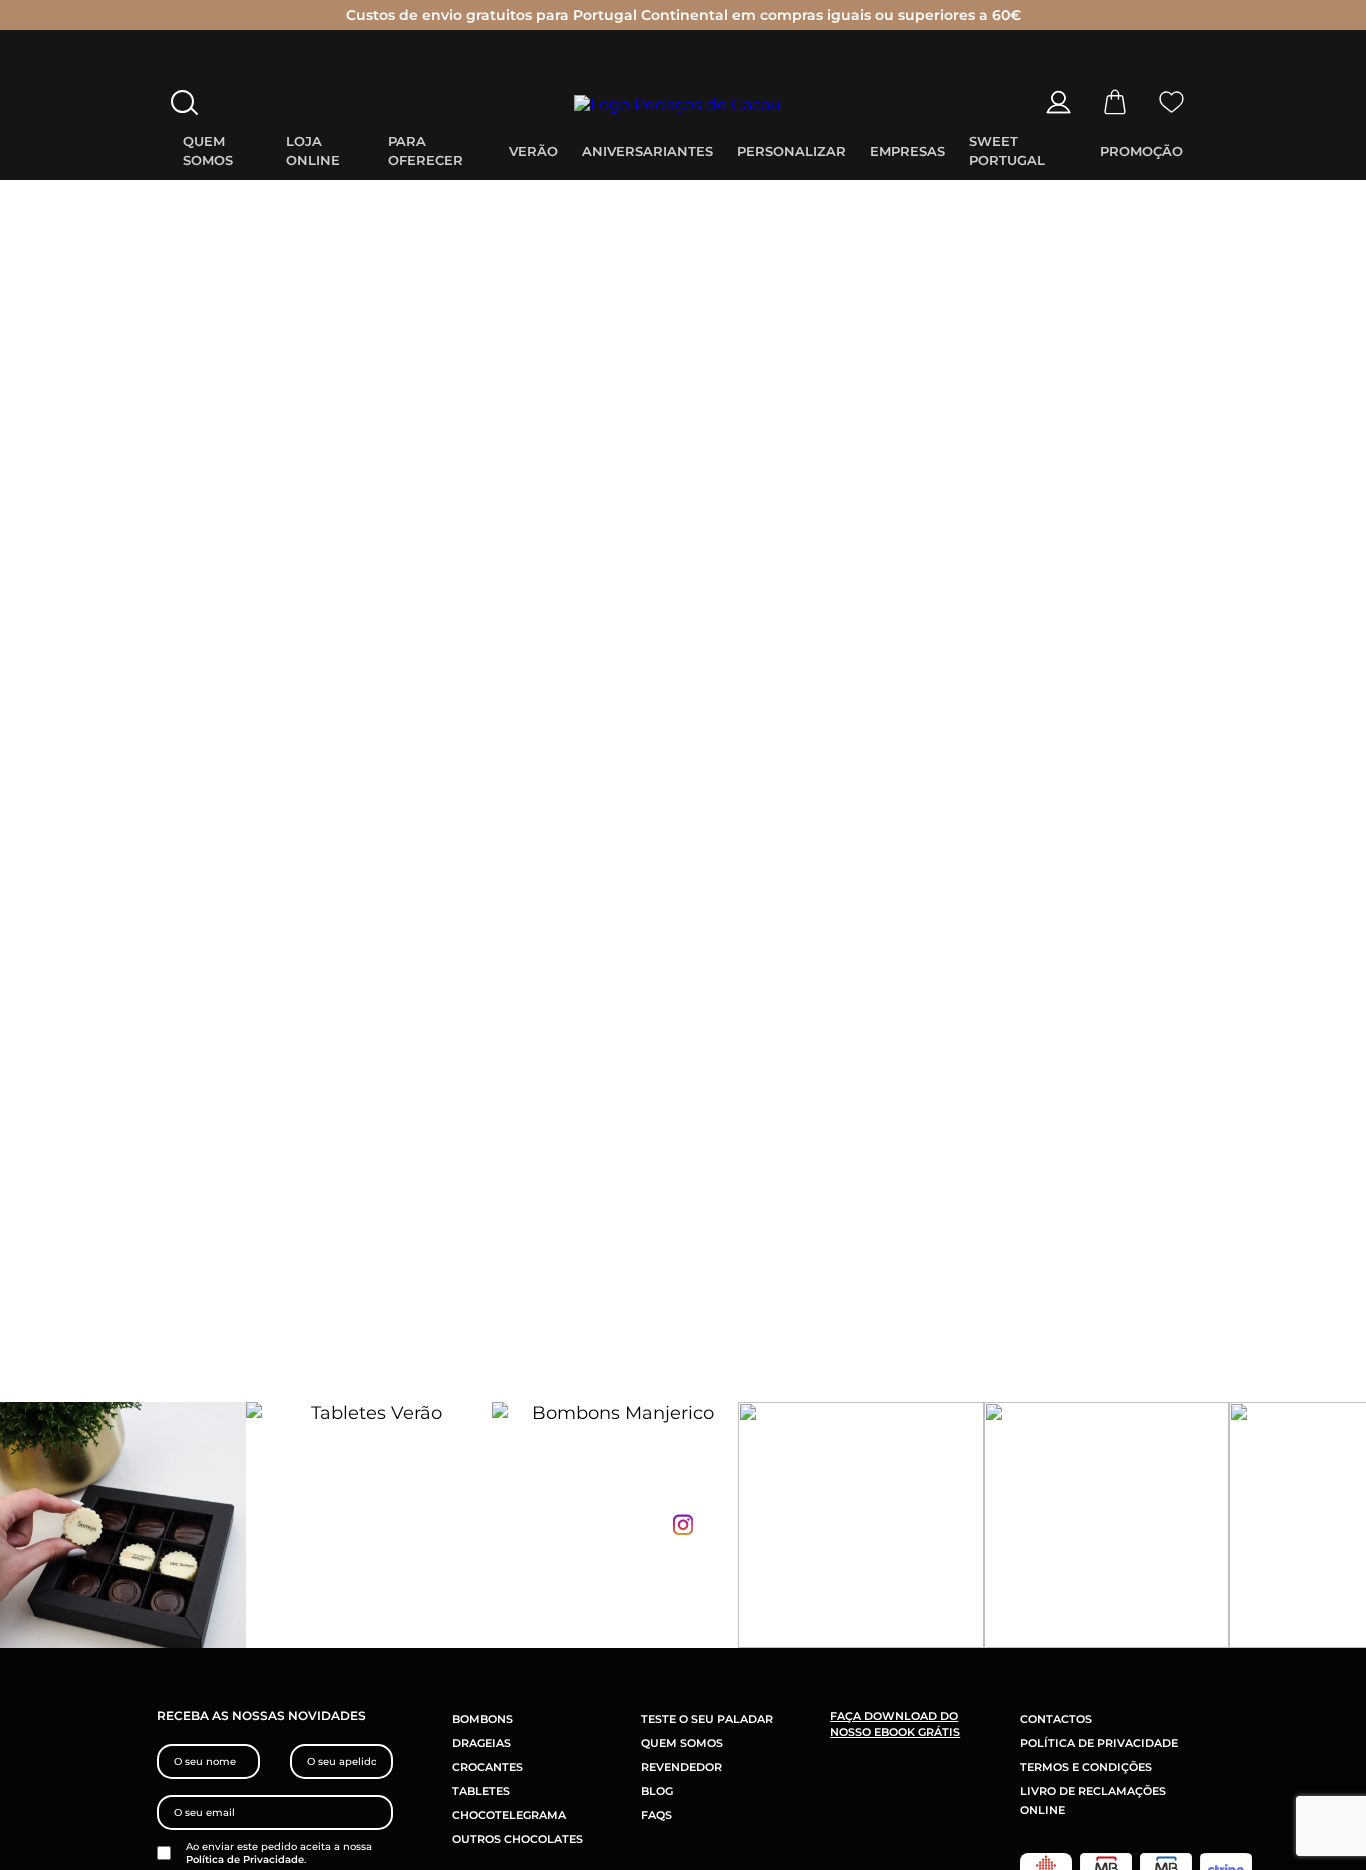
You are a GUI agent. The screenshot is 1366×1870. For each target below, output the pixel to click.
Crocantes (487, 1767)
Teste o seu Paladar (707, 1719)
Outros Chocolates (517, 1839)
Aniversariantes (647, 151)
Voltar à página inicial (683, 781)
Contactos (1056, 1719)
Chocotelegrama (509, 1815)
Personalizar (791, 151)
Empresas (907, 151)
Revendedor (681, 1767)
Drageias (481, 1743)
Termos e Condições (1086, 1767)
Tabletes (481, 1791)
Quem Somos (682, 1743)
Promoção (1141, 151)
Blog (657, 1791)
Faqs (656, 1815)
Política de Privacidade (245, 1859)
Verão (533, 151)
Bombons (482, 1719)
